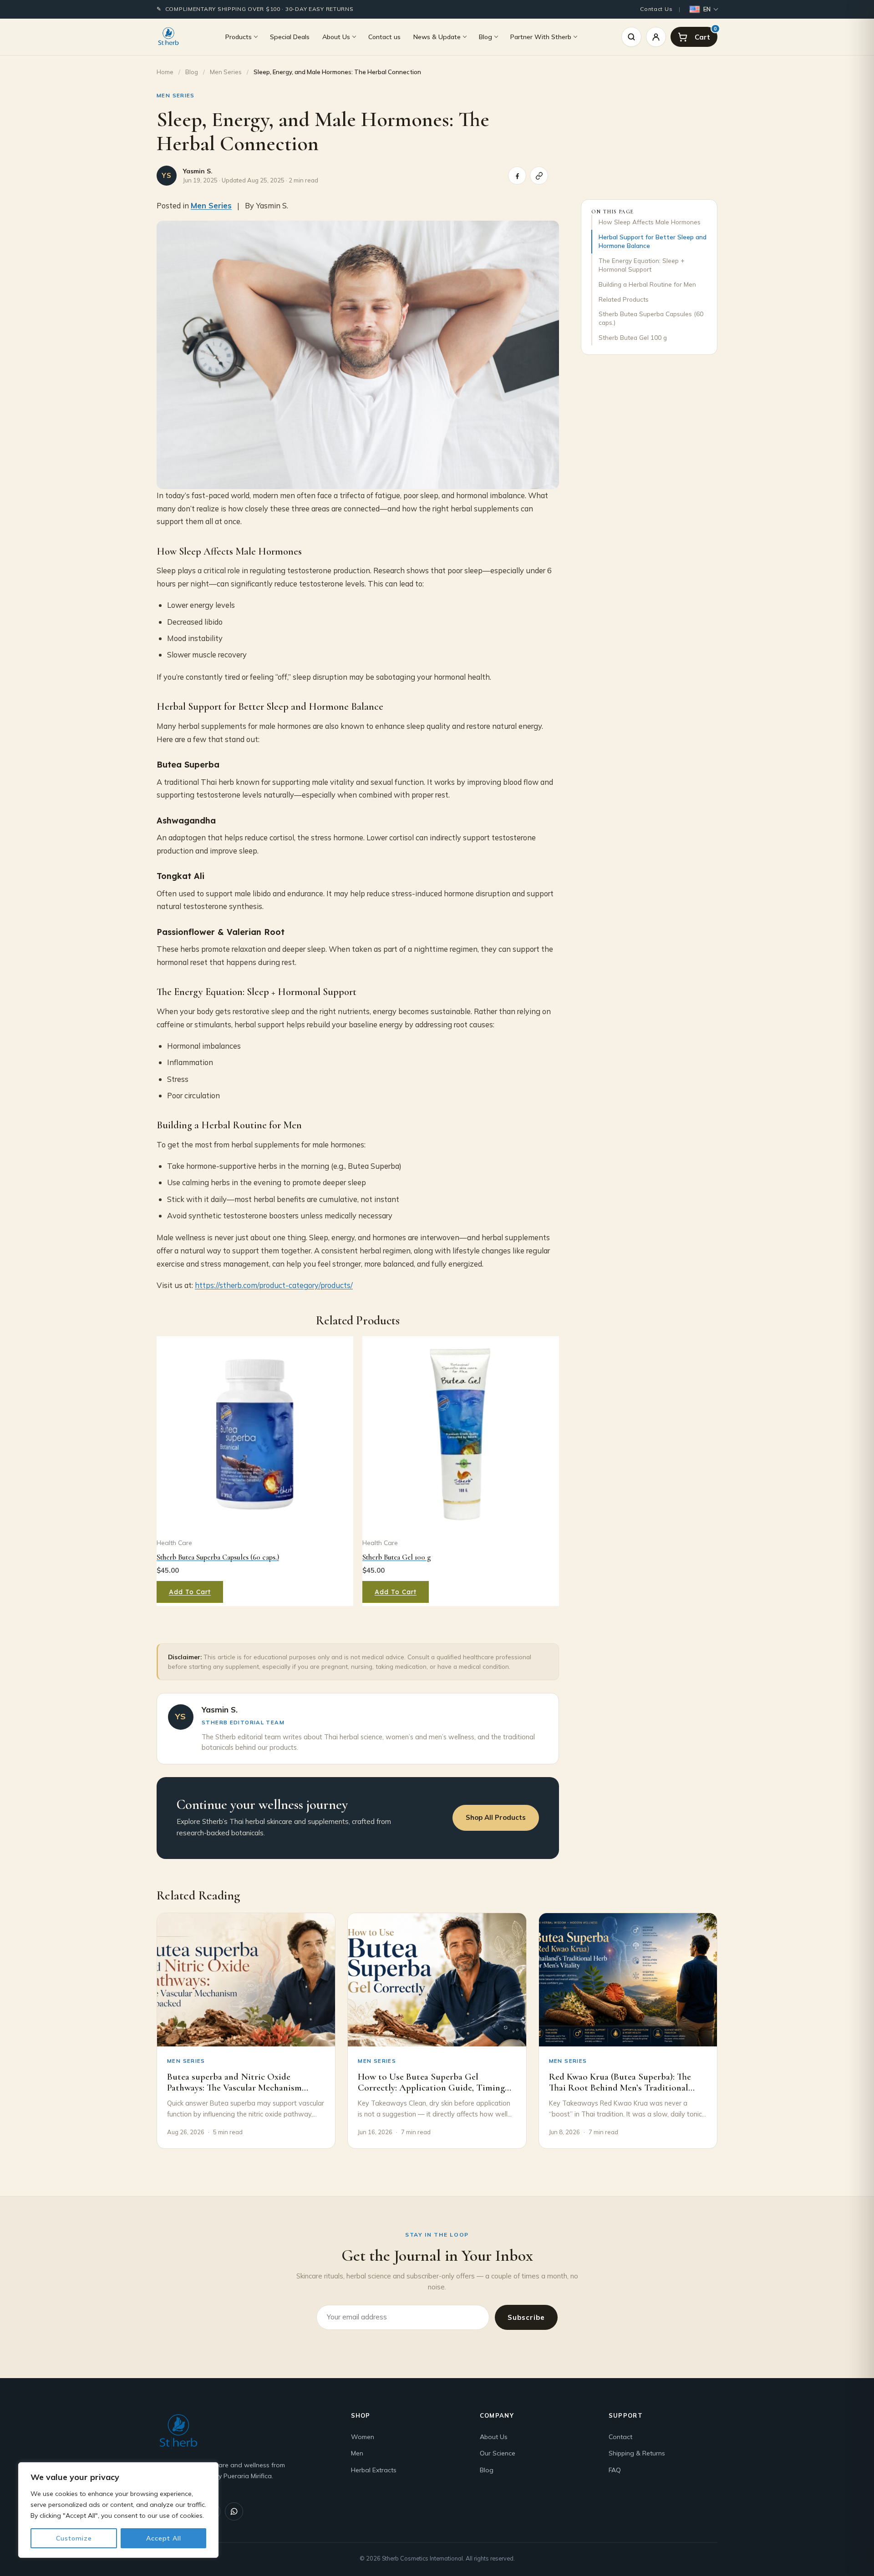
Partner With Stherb (541, 36)
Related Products (624, 299)
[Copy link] (539, 176)
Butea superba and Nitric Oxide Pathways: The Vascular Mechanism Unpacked (234, 2088)
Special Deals (290, 36)
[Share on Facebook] (517, 176)
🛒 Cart (715, 29)
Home (165, 72)
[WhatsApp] (234, 2511)
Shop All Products (496, 1817)
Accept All (164, 2538)
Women (363, 2437)
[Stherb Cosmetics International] (168, 37)
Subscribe (526, 2317)
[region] (118, 2510)
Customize (74, 2538)
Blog (485, 36)
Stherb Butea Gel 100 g (633, 337)
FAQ (615, 2470)
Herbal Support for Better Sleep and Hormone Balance (653, 241)
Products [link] (239, 36)
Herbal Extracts (374, 2470)
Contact (620, 2437)
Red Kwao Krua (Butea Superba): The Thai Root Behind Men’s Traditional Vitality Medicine (620, 2088)
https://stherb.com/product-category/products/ (274, 1285)
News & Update (437, 36)
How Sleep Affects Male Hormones (650, 222)
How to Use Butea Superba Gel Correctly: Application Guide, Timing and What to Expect (431, 2088)
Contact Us (656, 9)
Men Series (226, 72)
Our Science (498, 2453)
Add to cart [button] (190, 1592)
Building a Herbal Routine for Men (647, 284)
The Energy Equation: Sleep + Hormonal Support (642, 265)
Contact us (384, 36)
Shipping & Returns (637, 2453)
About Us (336, 36)
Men (357, 2453)
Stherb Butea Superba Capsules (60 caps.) (651, 318)
